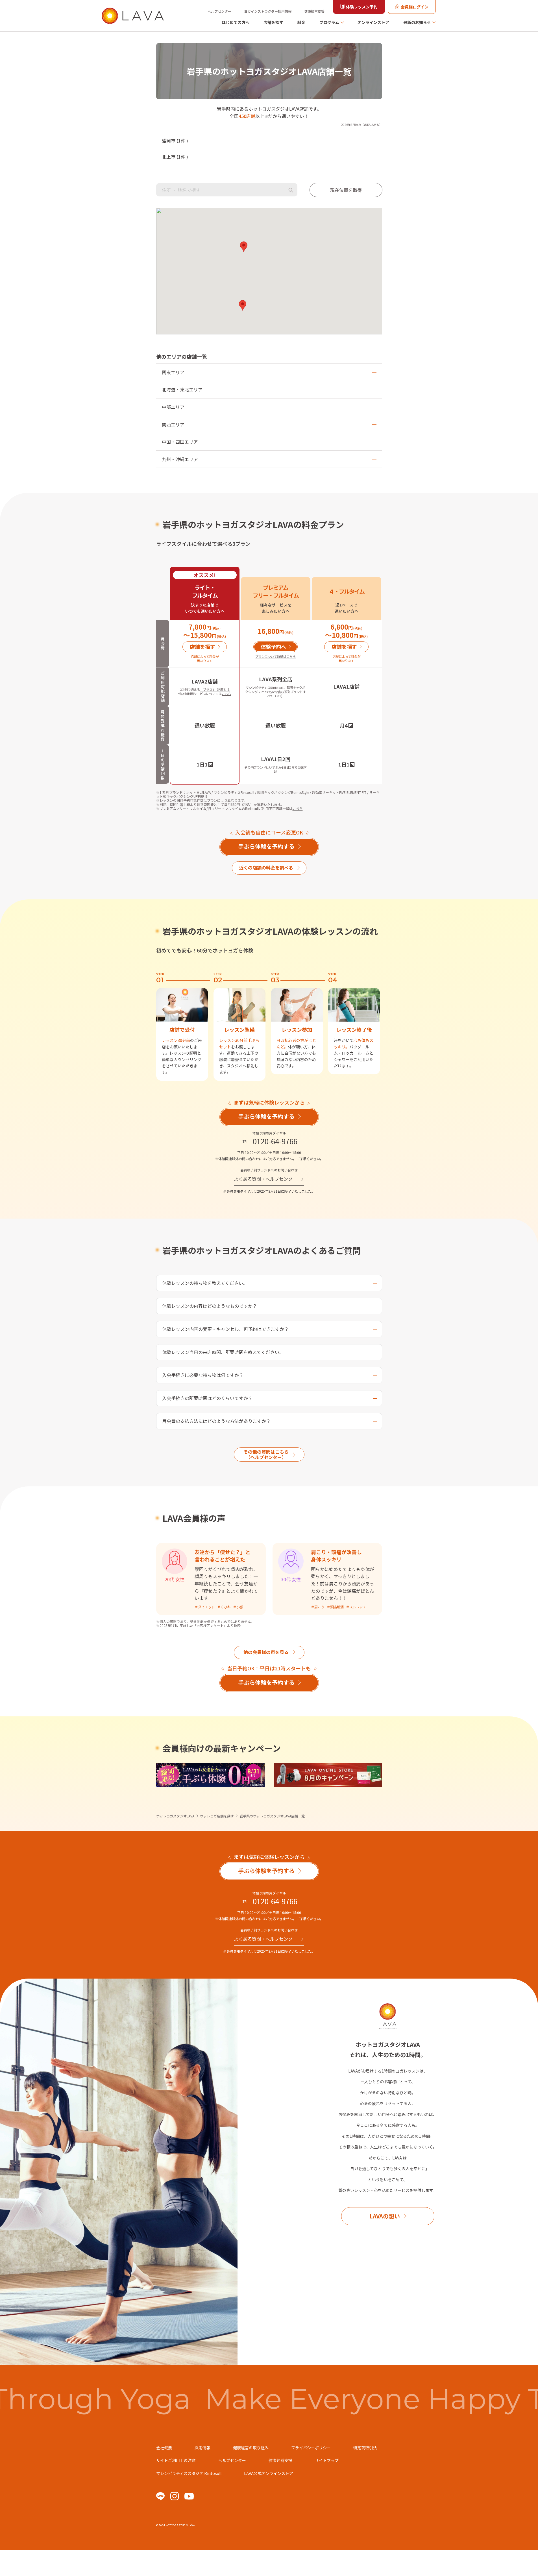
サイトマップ (327, 2460)
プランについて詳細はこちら (275, 656)
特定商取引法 (365, 2448)
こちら (226, 694)
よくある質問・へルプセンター (265, 1179)
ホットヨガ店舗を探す (217, 1816)
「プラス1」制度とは (215, 689)
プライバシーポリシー (311, 2448)
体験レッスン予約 (362, 7)
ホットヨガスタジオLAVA (175, 1816)
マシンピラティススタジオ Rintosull (189, 2473)
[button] (244, 247)
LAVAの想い (385, 2216)
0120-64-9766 (275, 1141)
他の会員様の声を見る (266, 1652)
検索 (291, 190)
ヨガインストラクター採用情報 (268, 11)
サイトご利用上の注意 (176, 2460)
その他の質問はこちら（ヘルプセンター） (266, 1454)
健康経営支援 (314, 11)
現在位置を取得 (346, 190)
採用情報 (202, 2448)
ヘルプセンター (219, 11)
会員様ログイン (415, 7)
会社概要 (164, 2448)
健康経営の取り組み (251, 2448)
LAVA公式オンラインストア (269, 2473)
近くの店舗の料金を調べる (266, 868)
